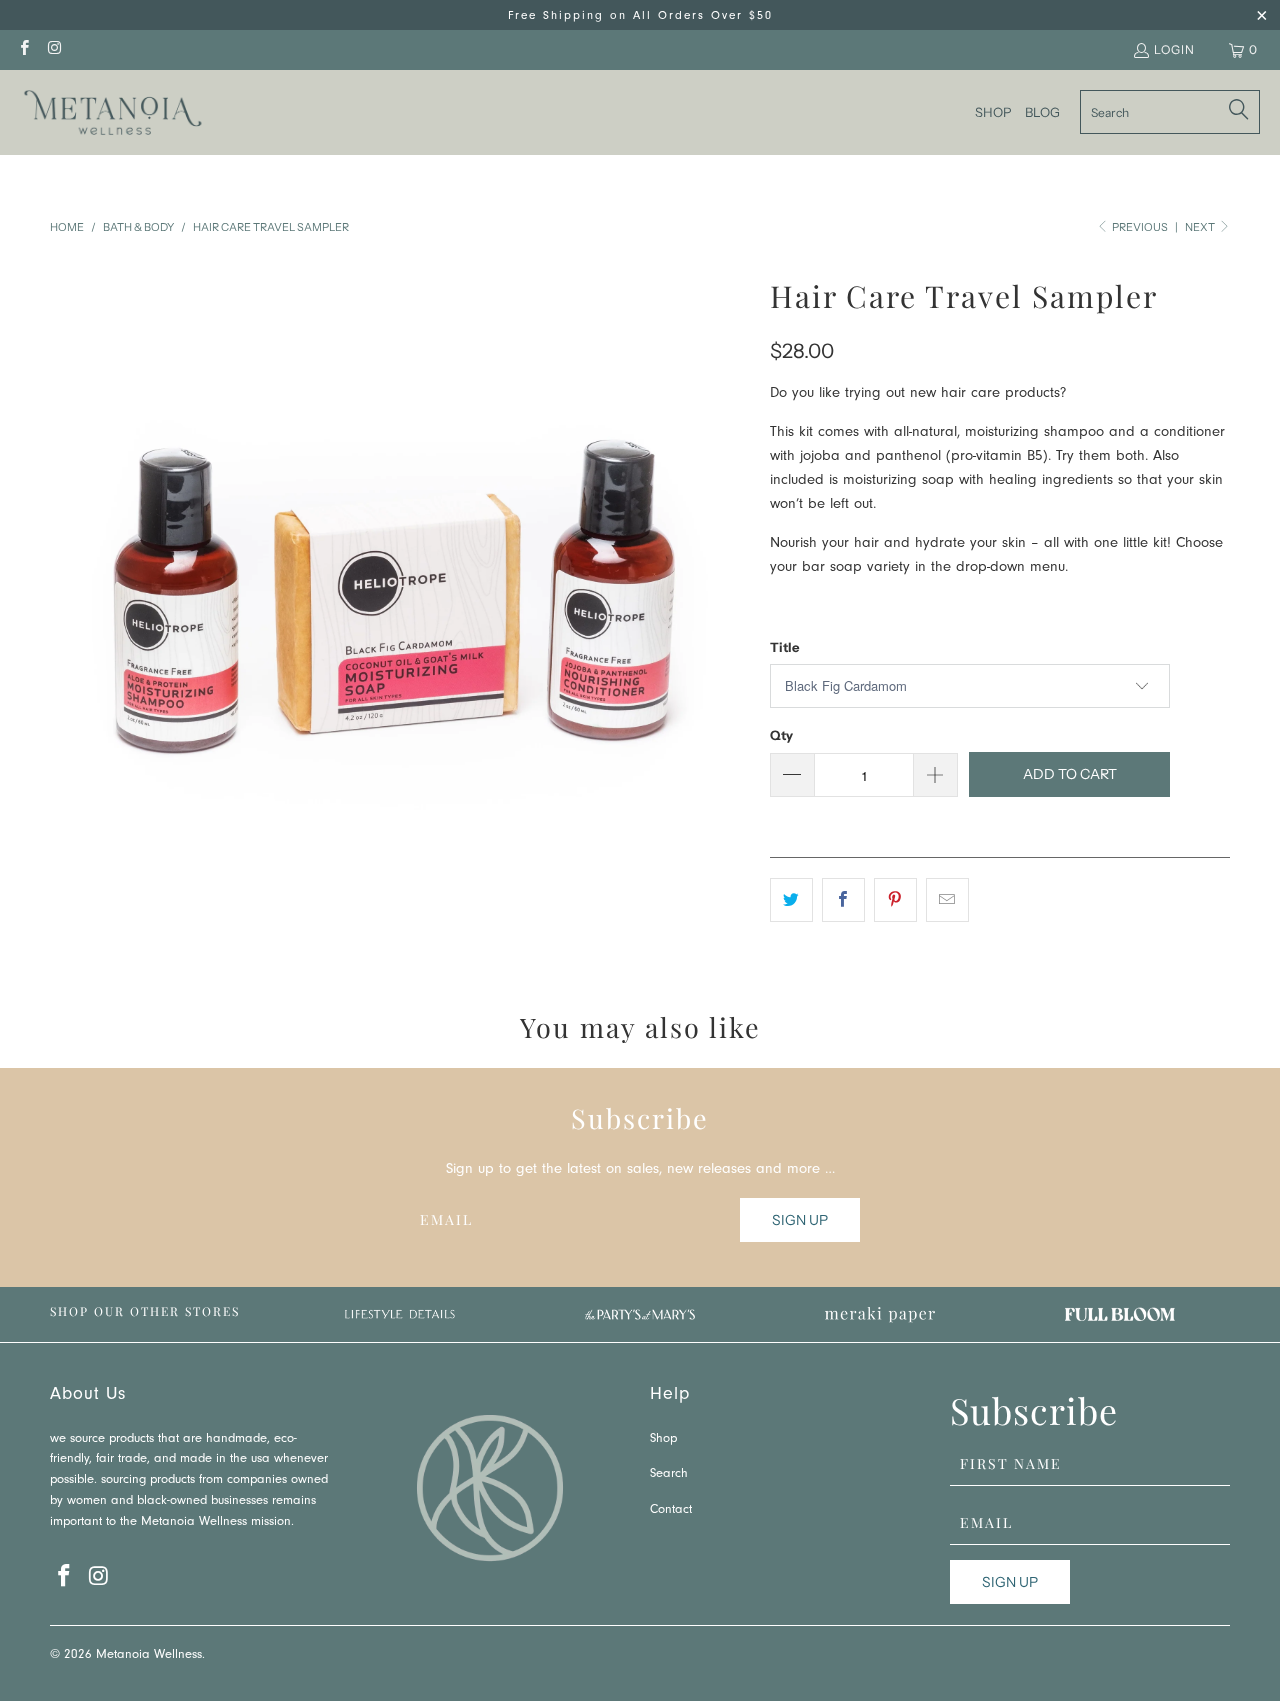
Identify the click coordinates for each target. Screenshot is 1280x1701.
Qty (781, 735)
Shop (663, 1439)
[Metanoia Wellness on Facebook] (23, 49)
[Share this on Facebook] (843, 900)
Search (669, 1474)
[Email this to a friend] (947, 900)
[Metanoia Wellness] (112, 112)
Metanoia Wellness (149, 1655)
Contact (671, 1510)
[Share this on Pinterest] (895, 900)
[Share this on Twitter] (791, 900)
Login (1174, 49)
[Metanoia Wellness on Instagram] (53, 49)
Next (1201, 227)
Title (784, 647)
